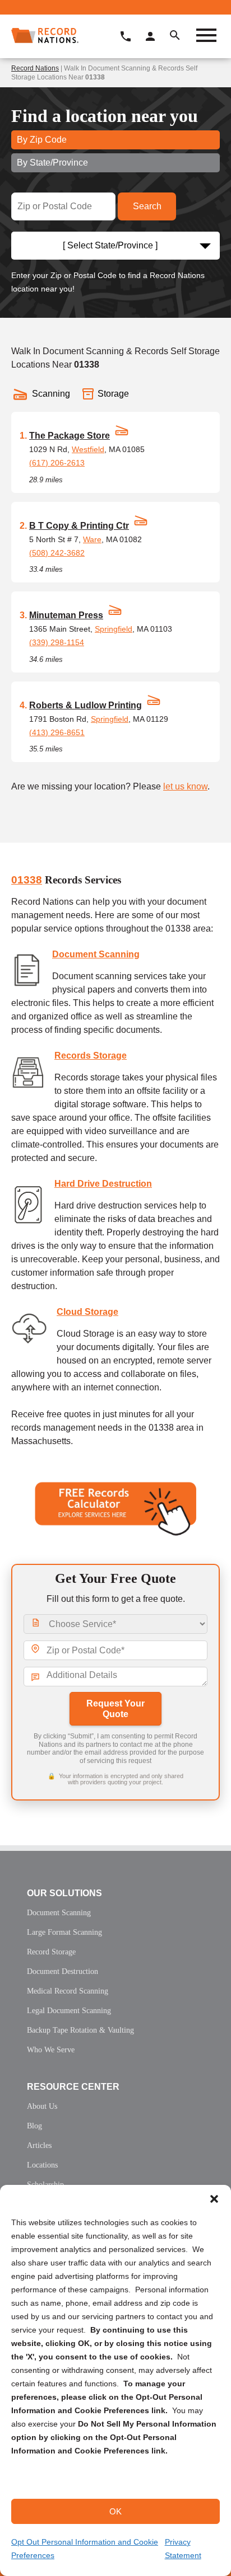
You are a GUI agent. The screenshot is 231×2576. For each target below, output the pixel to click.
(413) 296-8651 (57, 732)
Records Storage (91, 1056)
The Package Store (70, 436)
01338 (27, 880)
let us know (185, 786)
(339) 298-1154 (57, 642)
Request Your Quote (115, 1709)
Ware (92, 539)
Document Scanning (96, 954)
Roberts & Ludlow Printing (86, 705)
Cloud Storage (87, 1312)
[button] (214, 2199)
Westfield (88, 449)
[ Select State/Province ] (110, 245)
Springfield (114, 629)
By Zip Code (42, 140)
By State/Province (52, 163)
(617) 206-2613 (57, 463)
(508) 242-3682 (57, 553)
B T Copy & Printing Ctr (79, 526)
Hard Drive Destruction (103, 1184)
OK (115, 2511)
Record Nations (35, 68)
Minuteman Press (66, 615)
